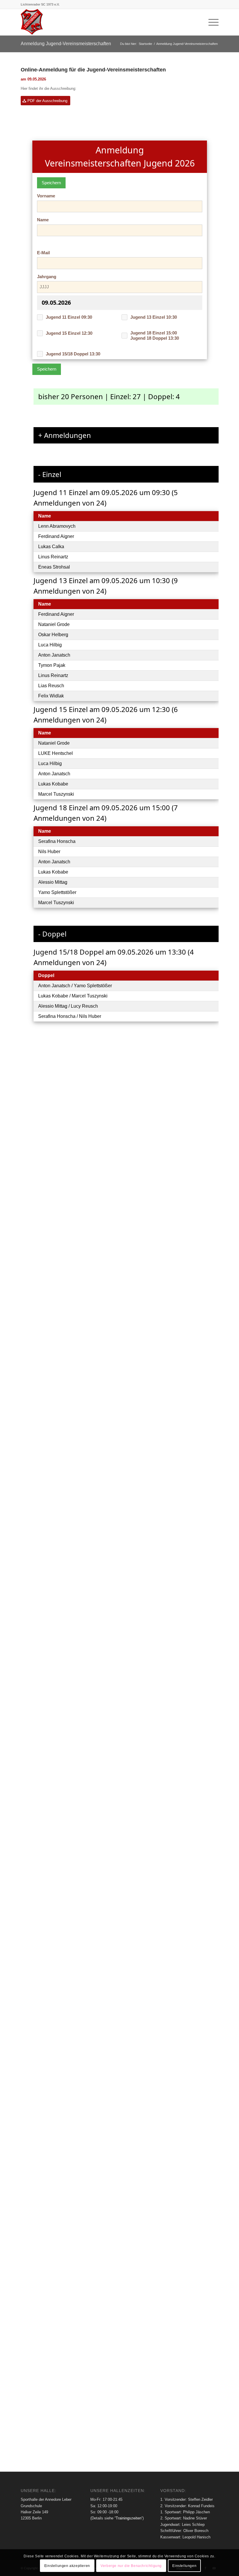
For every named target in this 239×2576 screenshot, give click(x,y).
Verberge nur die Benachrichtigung (131, 2566)
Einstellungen (184, 2566)
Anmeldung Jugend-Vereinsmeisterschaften (66, 44)
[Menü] (211, 22)
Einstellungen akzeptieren (67, 2566)
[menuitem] (211, 22)
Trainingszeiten (129, 2518)
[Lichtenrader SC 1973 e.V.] (32, 22)
